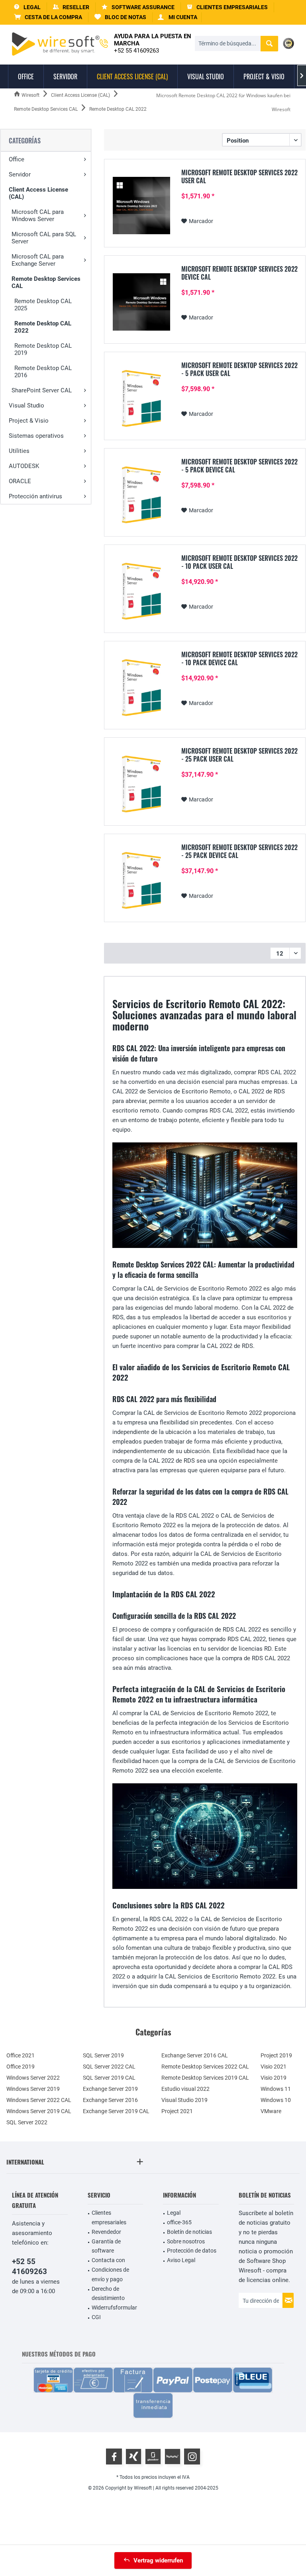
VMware (271, 2111)
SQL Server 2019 (103, 2055)
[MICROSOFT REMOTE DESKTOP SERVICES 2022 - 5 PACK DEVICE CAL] (141, 495)
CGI (96, 2317)
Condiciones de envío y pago (110, 2274)
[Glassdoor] (153, 2457)
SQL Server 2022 (27, 2122)
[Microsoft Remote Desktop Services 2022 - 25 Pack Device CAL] (141, 880)
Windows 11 (276, 2089)
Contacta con (108, 2260)
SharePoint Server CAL (42, 390)
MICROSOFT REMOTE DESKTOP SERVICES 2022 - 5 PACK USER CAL (239, 369)
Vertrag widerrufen (158, 2560)
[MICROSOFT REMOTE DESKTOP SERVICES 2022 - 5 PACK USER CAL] (141, 398)
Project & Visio (29, 421)
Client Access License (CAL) (38, 193)
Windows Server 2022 (33, 2078)
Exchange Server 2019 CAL (116, 2111)
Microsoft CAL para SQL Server (44, 238)
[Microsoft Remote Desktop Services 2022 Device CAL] (141, 302)
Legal (174, 2213)
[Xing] (133, 2457)
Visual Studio (26, 405)
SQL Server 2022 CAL (109, 2067)
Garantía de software (106, 2246)
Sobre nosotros (186, 2241)
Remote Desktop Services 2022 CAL (205, 2067)
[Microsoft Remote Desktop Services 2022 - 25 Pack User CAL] (141, 784)
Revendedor (106, 2232)
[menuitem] (48, 17)
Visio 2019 (274, 2078)
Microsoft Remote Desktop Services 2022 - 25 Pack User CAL (239, 755)
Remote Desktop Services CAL (46, 282)
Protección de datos (192, 2251)
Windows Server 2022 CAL (39, 2100)
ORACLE (20, 481)
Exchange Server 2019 (110, 2089)
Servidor (20, 174)
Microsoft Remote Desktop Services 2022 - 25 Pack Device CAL (239, 851)
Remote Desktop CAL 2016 (43, 372)
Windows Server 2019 (33, 2089)
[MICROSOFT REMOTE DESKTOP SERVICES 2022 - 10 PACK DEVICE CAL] (141, 688)
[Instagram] (192, 2457)
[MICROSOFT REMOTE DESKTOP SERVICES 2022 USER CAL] (141, 206)
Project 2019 (276, 2055)
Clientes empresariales (109, 2218)
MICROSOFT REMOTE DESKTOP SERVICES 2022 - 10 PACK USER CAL (239, 562)
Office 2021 (21, 2055)
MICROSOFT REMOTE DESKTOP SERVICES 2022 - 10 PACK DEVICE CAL (239, 658)
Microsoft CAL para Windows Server (38, 215)
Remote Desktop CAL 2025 (43, 305)
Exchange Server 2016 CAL (195, 2055)
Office (17, 159)
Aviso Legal (181, 2260)
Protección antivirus (35, 496)
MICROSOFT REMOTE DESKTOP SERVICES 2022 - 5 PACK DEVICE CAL (239, 466)
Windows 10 (276, 2100)
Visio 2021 (274, 2067)
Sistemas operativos (36, 436)
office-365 (179, 2222)
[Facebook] (114, 2457)
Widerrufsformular (114, 2308)
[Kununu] (173, 2457)
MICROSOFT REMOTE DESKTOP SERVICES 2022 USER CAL (239, 176)
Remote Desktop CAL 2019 (43, 349)
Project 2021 (177, 2111)
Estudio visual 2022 (185, 2089)
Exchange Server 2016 (110, 2100)
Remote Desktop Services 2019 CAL (205, 2078)
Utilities (19, 451)
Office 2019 (21, 2067)
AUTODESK (24, 466)
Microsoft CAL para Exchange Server (38, 260)
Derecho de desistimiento (108, 2294)
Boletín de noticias (189, 2232)
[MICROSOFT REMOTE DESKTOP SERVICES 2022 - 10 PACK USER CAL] (141, 591)
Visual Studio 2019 (184, 2100)
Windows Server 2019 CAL (39, 2111)
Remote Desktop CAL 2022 (43, 327)
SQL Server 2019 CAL (109, 2078)
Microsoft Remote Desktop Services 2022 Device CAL (239, 273)
